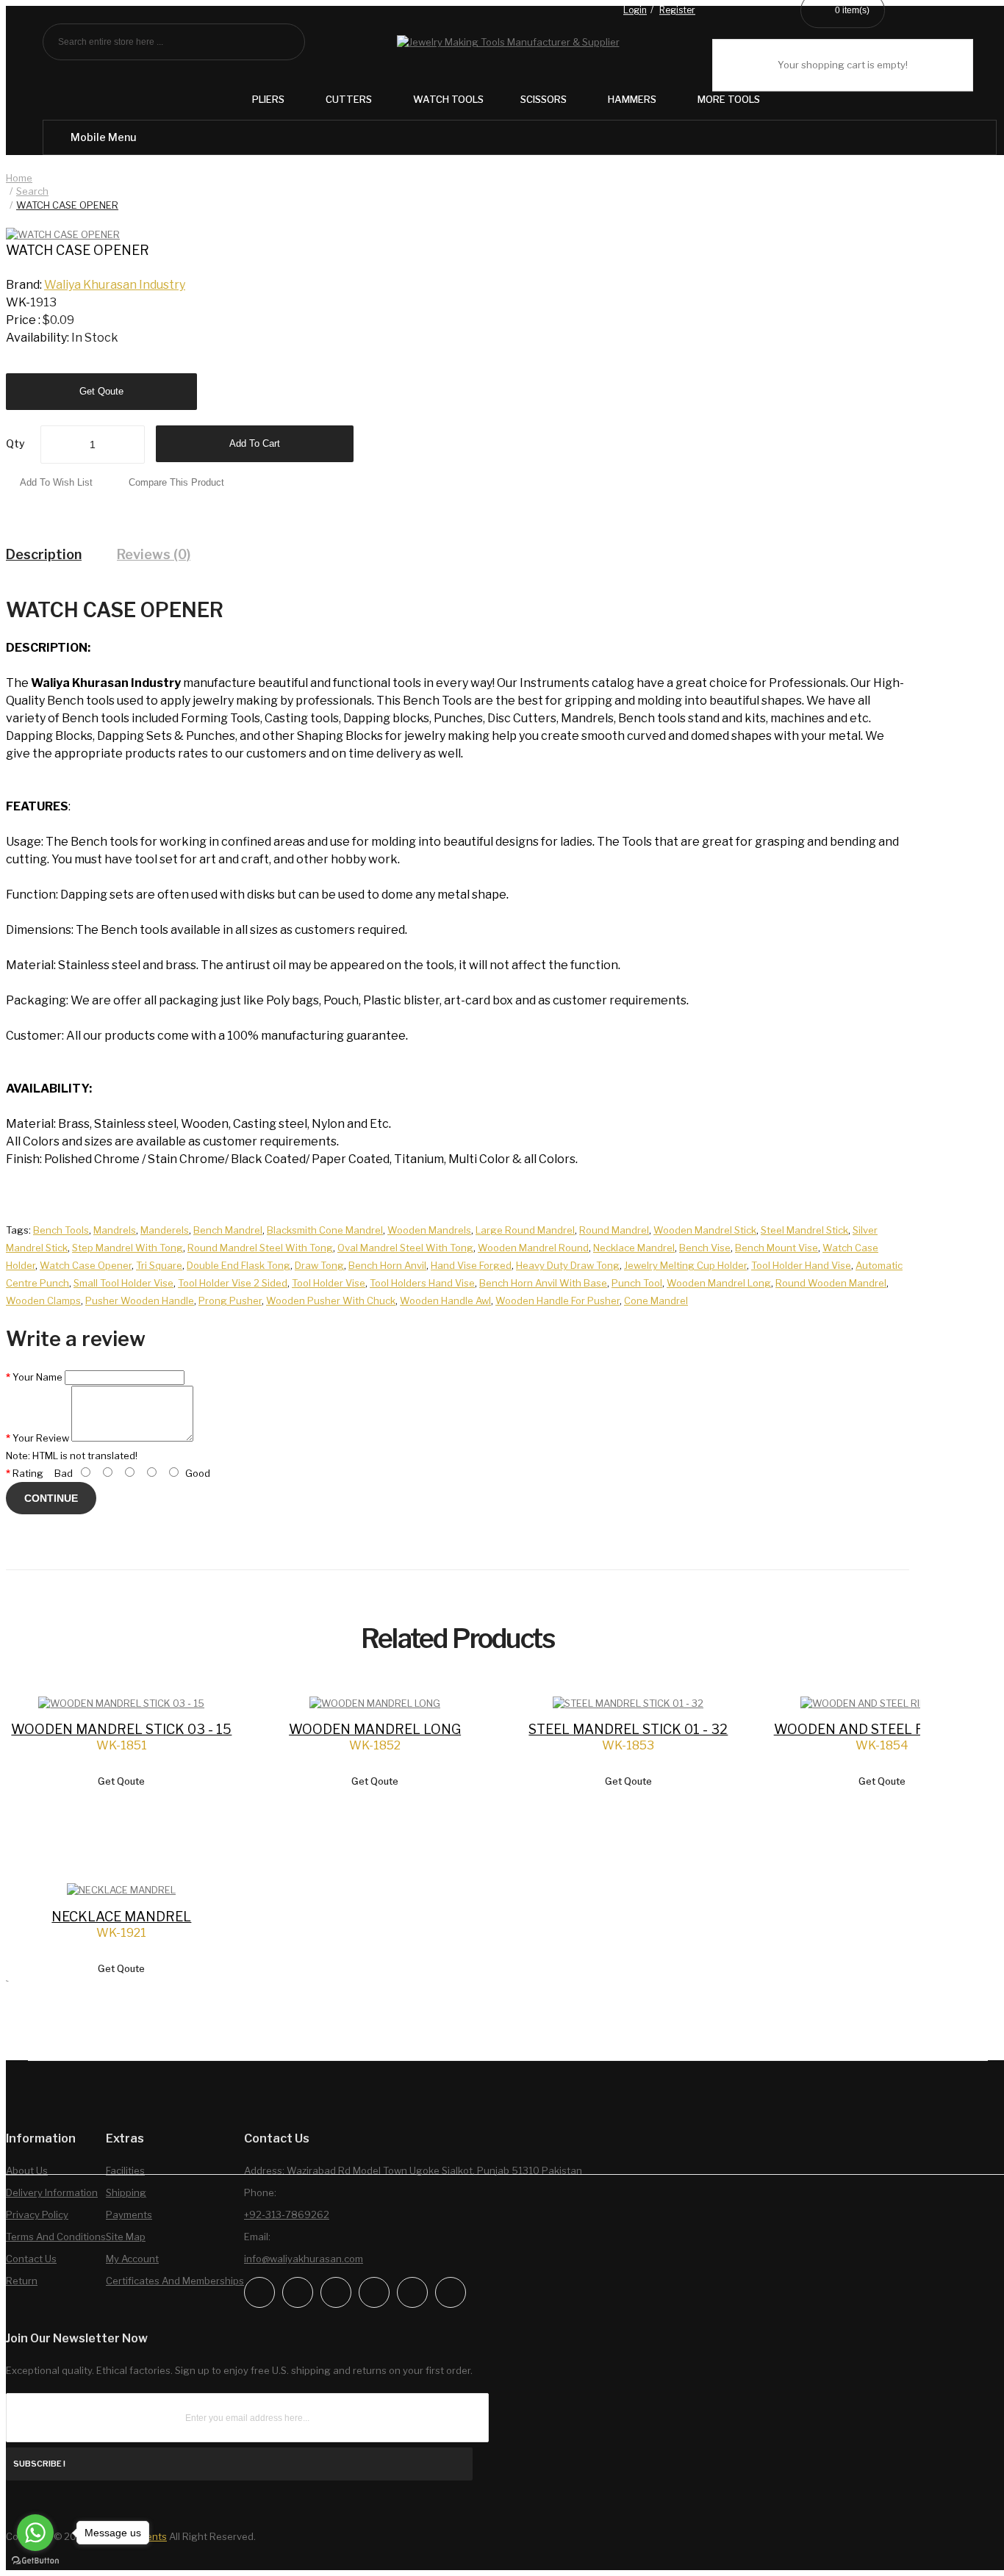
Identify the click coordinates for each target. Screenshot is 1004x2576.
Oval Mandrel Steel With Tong (405, 1248)
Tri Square (159, 1265)
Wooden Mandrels (429, 1230)
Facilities (125, 2170)
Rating (28, 1473)
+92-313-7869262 (287, 2215)
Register (677, 11)
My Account (132, 2259)
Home (19, 178)
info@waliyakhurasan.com (304, 2259)
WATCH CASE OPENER (67, 205)
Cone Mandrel (656, 1300)
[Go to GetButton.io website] (35, 2561)
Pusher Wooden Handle (140, 1300)
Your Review (41, 1438)
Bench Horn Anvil (387, 1265)
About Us (27, 2170)
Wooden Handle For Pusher (557, 1300)
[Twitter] (336, 2292)
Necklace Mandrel (634, 1248)
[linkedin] (374, 2292)
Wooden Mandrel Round (533, 1248)
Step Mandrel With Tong (128, 1248)
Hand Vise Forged (471, 1265)
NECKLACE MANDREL (121, 1917)
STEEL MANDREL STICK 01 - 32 (628, 1729)
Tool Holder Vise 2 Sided (233, 1283)
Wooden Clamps (43, 1300)
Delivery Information (52, 2192)
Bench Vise (705, 1248)
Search (32, 191)
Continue (51, 1498)
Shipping (126, 2192)
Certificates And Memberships (175, 2281)
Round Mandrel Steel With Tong (260, 1248)
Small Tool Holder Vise (123, 1283)
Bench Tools (61, 1230)
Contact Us (31, 2259)
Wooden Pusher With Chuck (331, 1300)
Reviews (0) (154, 554)
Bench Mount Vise (777, 1248)
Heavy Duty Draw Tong (568, 1265)
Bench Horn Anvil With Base (543, 1283)
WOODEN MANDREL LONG (375, 1729)
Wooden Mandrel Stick (705, 1230)
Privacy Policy (37, 2215)
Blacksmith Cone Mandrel (325, 1230)
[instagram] (298, 2292)
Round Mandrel (614, 1230)
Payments (129, 2215)
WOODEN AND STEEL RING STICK (882, 1729)
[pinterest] (412, 2292)
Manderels (165, 1230)
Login (635, 11)
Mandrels (115, 1230)
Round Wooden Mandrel (831, 1283)
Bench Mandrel (228, 1230)
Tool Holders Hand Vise (422, 1283)
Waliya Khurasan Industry (115, 285)
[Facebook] (259, 2292)
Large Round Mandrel (525, 1230)
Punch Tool (637, 1283)
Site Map (126, 2237)
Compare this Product (176, 482)
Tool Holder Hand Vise (801, 1265)
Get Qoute (101, 391)
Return (22, 2281)
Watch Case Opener (86, 1265)
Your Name (37, 1377)
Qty (15, 443)
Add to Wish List (56, 482)
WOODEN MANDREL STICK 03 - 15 (121, 1729)
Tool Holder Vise (329, 1283)
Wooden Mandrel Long (719, 1283)
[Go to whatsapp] (35, 2533)
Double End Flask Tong (239, 1265)
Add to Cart (255, 443)
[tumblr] (451, 2292)
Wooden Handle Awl (445, 1300)
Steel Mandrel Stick (804, 1230)
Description (44, 554)
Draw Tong (319, 1265)
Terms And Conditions (56, 2237)
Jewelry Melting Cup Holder (685, 1265)
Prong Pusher (230, 1300)
